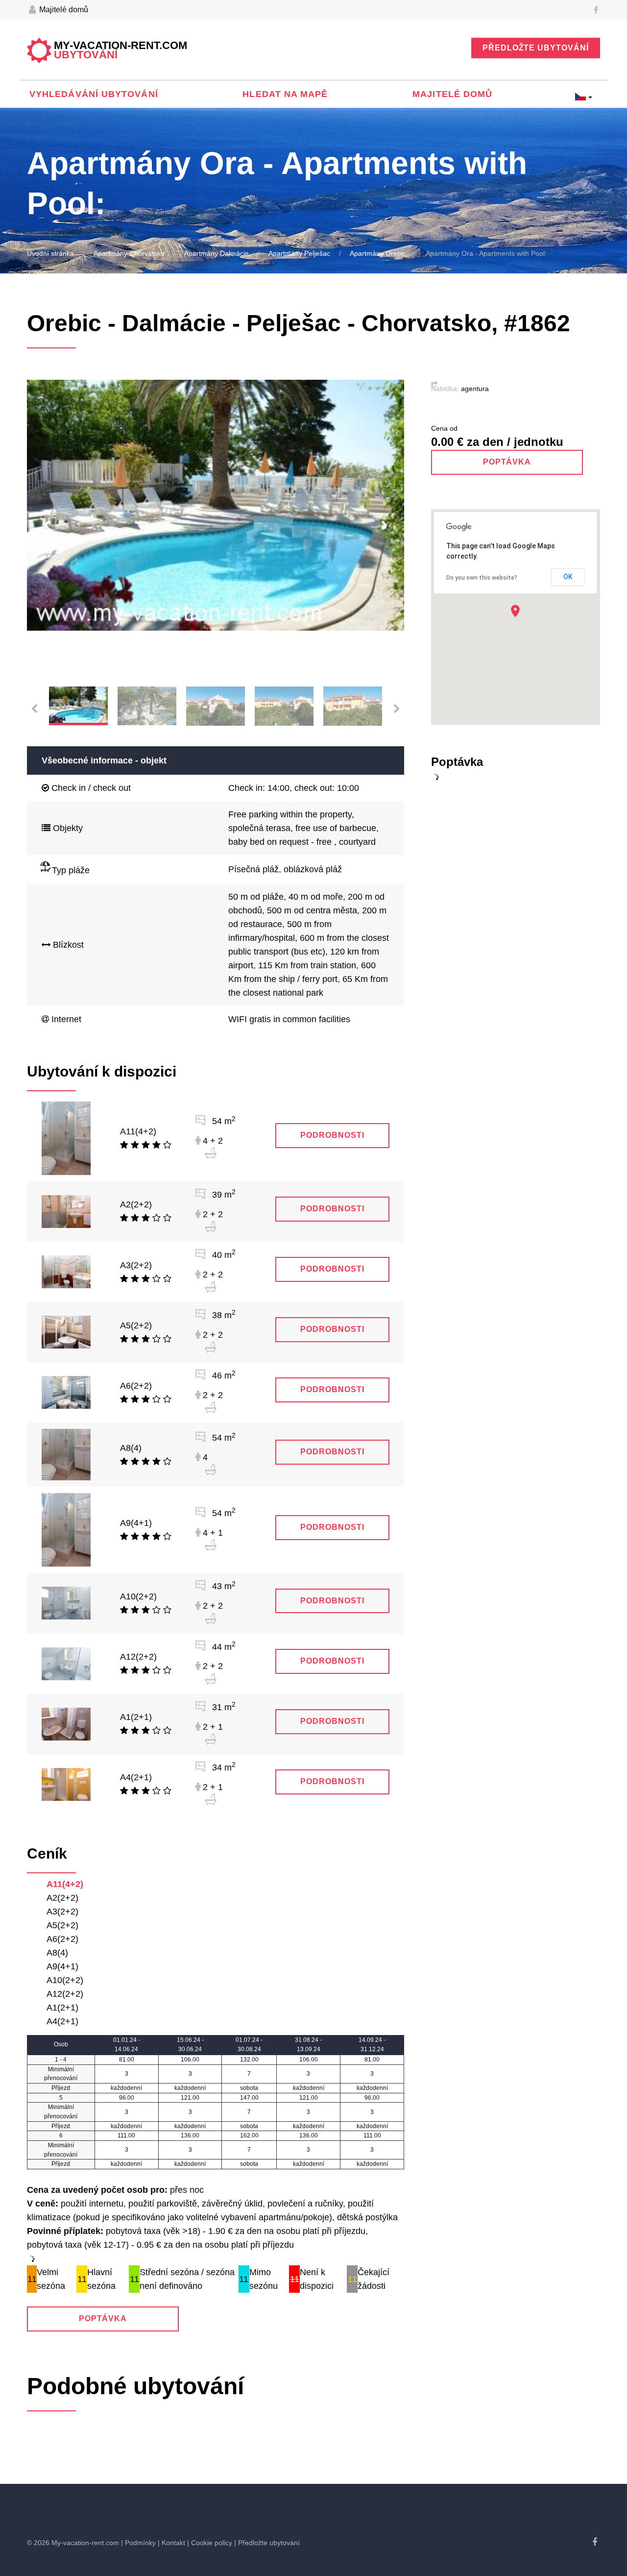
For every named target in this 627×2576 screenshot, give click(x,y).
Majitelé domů (63, 10)
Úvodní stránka (50, 253)
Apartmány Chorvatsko (129, 253)
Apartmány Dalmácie (217, 253)
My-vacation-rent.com (121, 50)
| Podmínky (138, 2543)
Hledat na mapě (285, 94)
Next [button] (385, 526)
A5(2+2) (136, 1325)
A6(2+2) (136, 1386)
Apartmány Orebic (378, 253)
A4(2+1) (136, 1777)
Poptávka (103, 2318)
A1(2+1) (136, 1717)
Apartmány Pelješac (299, 253)
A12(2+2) (138, 1657)
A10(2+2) (138, 1596)
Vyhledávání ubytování (94, 94)
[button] (515, 611)
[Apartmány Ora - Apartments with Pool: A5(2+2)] (66, 1331)
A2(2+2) (136, 1204)
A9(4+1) (136, 1523)
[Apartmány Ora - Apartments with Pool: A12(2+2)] (66, 1663)
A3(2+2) (136, 1265)
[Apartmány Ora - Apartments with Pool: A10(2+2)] (66, 1603)
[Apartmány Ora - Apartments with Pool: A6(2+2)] (66, 1392)
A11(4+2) (138, 1131)
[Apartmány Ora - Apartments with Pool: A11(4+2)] (66, 1138)
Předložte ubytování (536, 48)
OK (568, 577)
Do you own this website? (482, 578)
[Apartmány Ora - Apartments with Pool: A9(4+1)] (66, 1529)
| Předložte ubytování (267, 2543)
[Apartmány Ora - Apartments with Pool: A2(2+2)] (66, 1211)
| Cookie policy (210, 2543)
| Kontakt (171, 2543)
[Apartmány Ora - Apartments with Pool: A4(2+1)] (66, 1784)
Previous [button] (47, 526)
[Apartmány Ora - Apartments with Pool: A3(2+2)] (66, 1271)
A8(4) (131, 1448)
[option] (216, 505)
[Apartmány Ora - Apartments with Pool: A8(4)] (66, 1454)
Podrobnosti (332, 1135)
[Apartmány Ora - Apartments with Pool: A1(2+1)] (66, 1723)
